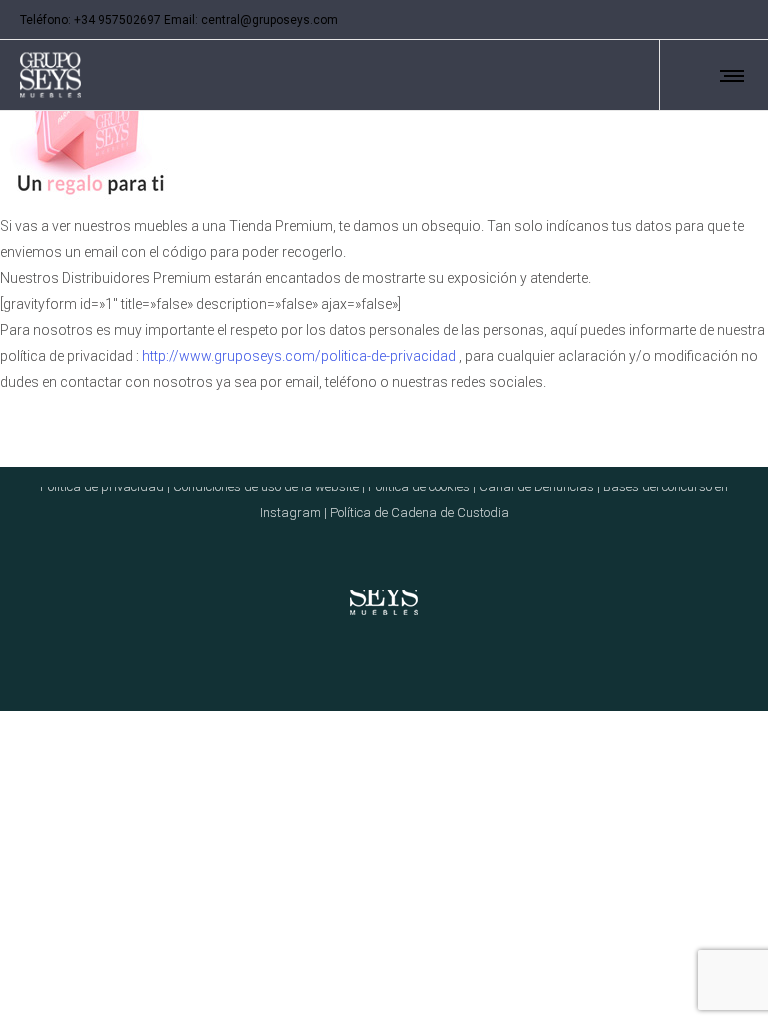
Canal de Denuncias (536, 486)
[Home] (384, 590)
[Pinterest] (716, 20)
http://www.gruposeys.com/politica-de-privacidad (299, 356)
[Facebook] (664, 20)
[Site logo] (50, 75)
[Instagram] (690, 20)
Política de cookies (419, 486)
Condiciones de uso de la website (266, 486)
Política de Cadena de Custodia (419, 512)
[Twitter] (742, 20)
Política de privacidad (102, 486)
